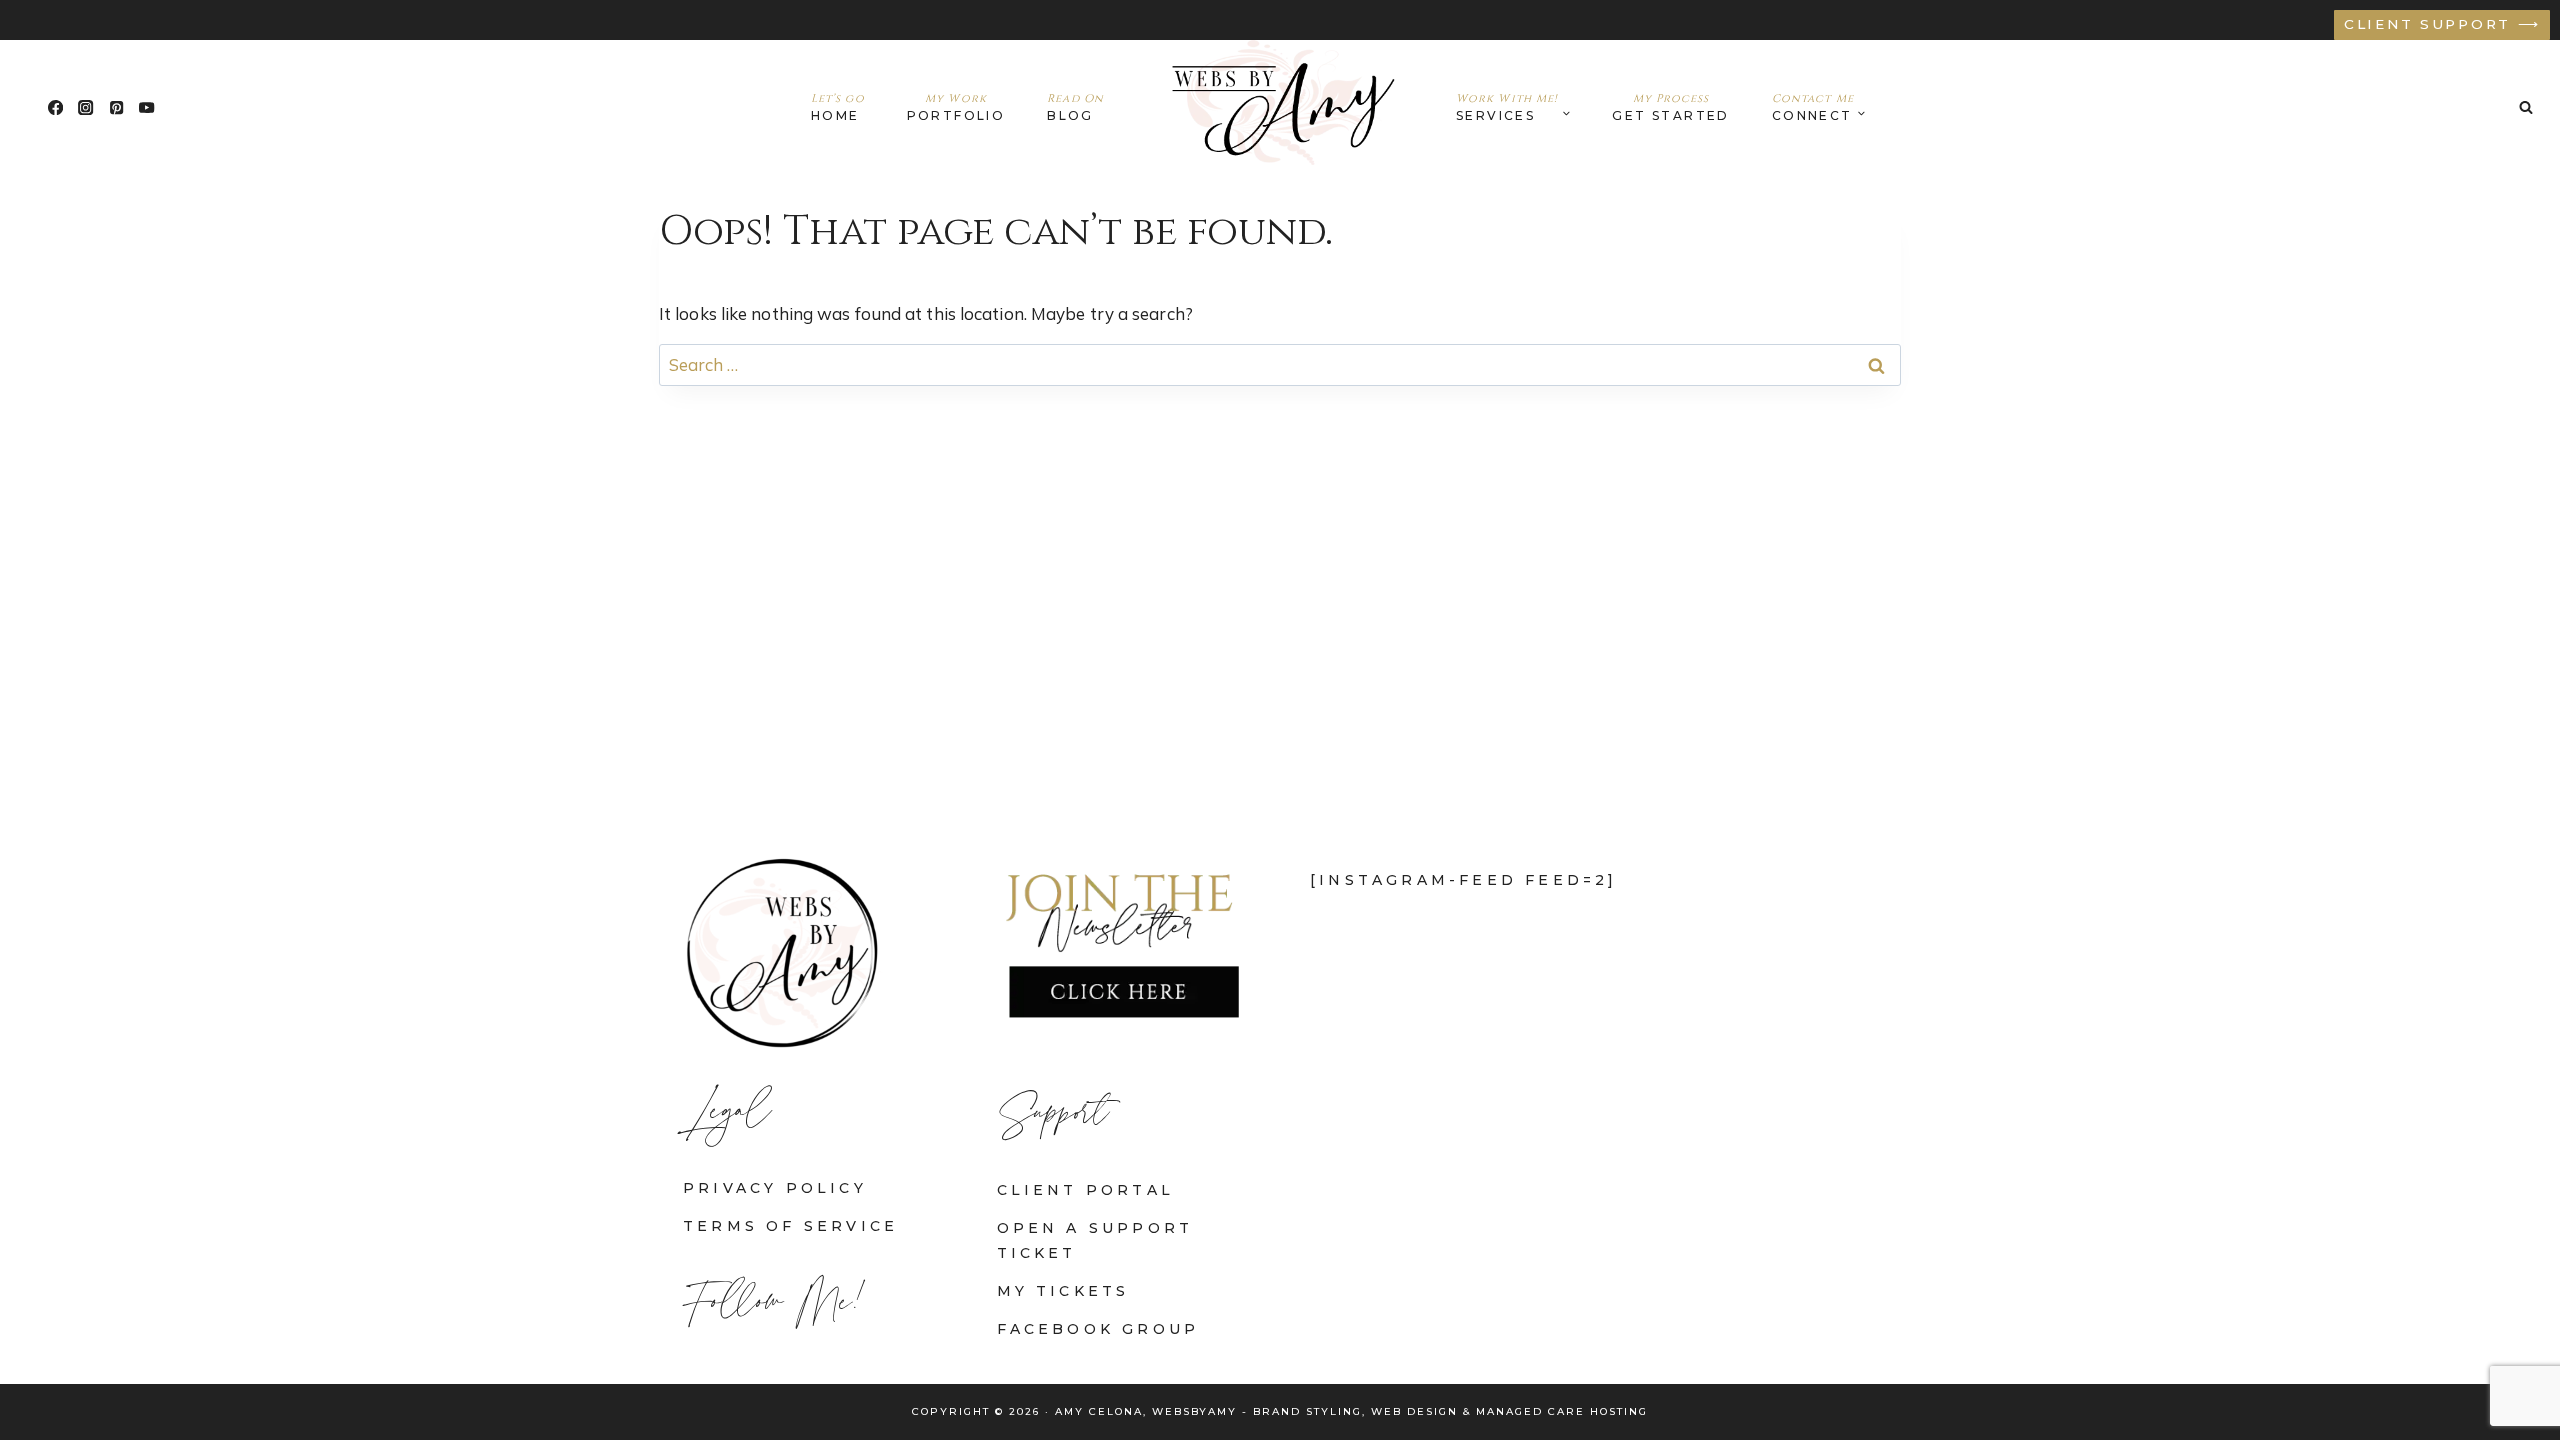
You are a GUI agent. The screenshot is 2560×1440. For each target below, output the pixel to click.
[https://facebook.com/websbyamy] (55, 107)
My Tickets (1063, 1291)
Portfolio (956, 107)
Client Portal (1086, 1190)
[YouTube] (147, 107)
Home (838, 107)
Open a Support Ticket (1095, 1240)
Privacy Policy (775, 1188)
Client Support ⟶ (2442, 24)
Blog (1075, 107)
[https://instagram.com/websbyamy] (86, 107)
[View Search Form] (2526, 107)
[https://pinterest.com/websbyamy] (116, 107)
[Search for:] (1280, 364)
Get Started (1670, 107)
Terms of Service (790, 1226)
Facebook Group (1098, 1329)
